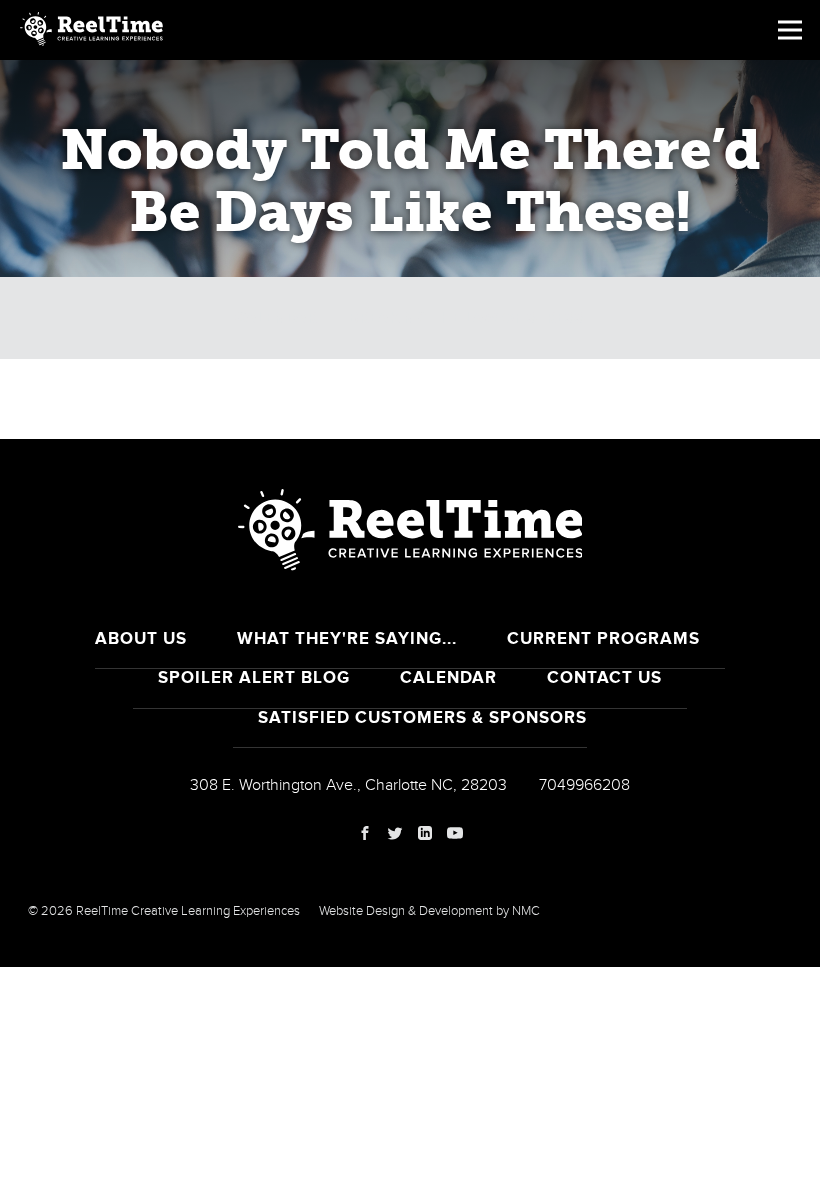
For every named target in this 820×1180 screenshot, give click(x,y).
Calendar (276, 318)
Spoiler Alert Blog (254, 677)
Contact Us (604, 677)
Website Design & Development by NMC (429, 911)
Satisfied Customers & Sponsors (422, 717)
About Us (141, 638)
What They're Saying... (347, 638)
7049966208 (584, 785)
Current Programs (603, 638)
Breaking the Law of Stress (466, 318)
